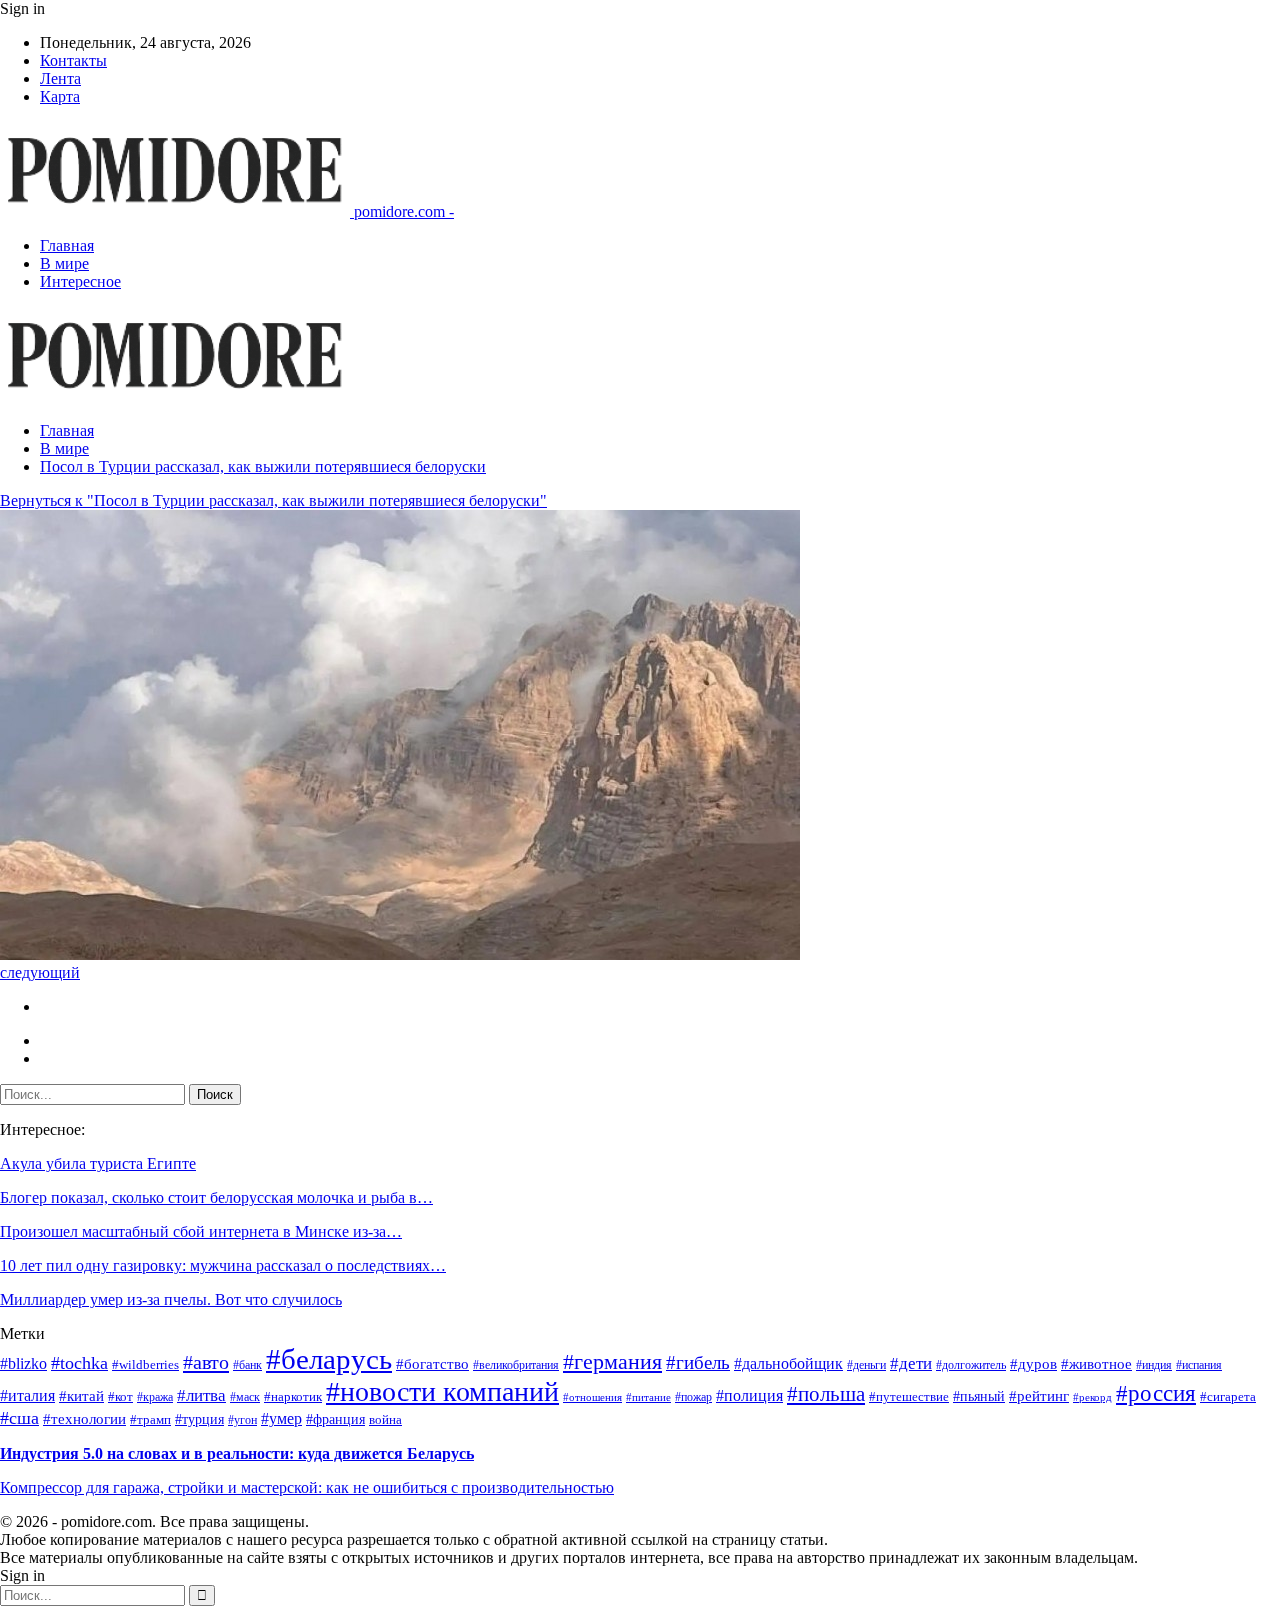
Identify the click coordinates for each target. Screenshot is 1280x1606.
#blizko (23, 1363)
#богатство (432, 1364)
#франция (335, 1419)
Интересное (80, 281)
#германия (612, 1361)
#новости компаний (442, 1391)
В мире (64, 263)
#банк (247, 1365)
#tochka (79, 1363)
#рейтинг (1039, 1396)
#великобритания (516, 1365)
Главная (67, 245)
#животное (1096, 1364)
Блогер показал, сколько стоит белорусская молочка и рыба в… (216, 1197)
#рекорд (1092, 1397)
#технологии (84, 1419)
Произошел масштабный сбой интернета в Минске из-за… (201, 1231)
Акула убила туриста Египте (98, 1163)
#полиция (749, 1395)
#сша (19, 1418)
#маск (245, 1397)
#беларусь (329, 1359)
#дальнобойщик (788, 1363)
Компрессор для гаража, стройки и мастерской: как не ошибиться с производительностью (307, 1487)
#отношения (592, 1397)
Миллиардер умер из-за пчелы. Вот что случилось (171, 1299)
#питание (648, 1397)
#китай (81, 1396)
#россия (1156, 1393)
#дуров (1033, 1364)
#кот (120, 1396)
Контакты (73, 60)
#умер (281, 1418)
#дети (911, 1363)
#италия (27, 1395)
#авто (206, 1362)
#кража (155, 1397)
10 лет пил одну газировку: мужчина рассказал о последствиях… (223, 1265)
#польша (826, 1394)
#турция (199, 1419)
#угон (242, 1420)
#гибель (698, 1362)
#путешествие (909, 1396)
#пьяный (979, 1396)
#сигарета (1228, 1397)
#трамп (150, 1420)
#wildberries (145, 1365)
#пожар (693, 1397)
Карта (60, 96)
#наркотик (293, 1397)
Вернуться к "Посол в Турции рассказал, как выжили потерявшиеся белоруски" (273, 500)
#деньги (866, 1365)
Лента (60, 78)
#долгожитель (971, 1365)
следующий (40, 972)
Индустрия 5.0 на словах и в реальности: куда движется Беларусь (237, 1453)
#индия (1154, 1365)
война (385, 1419)
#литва (201, 1395)
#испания (1199, 1365)
